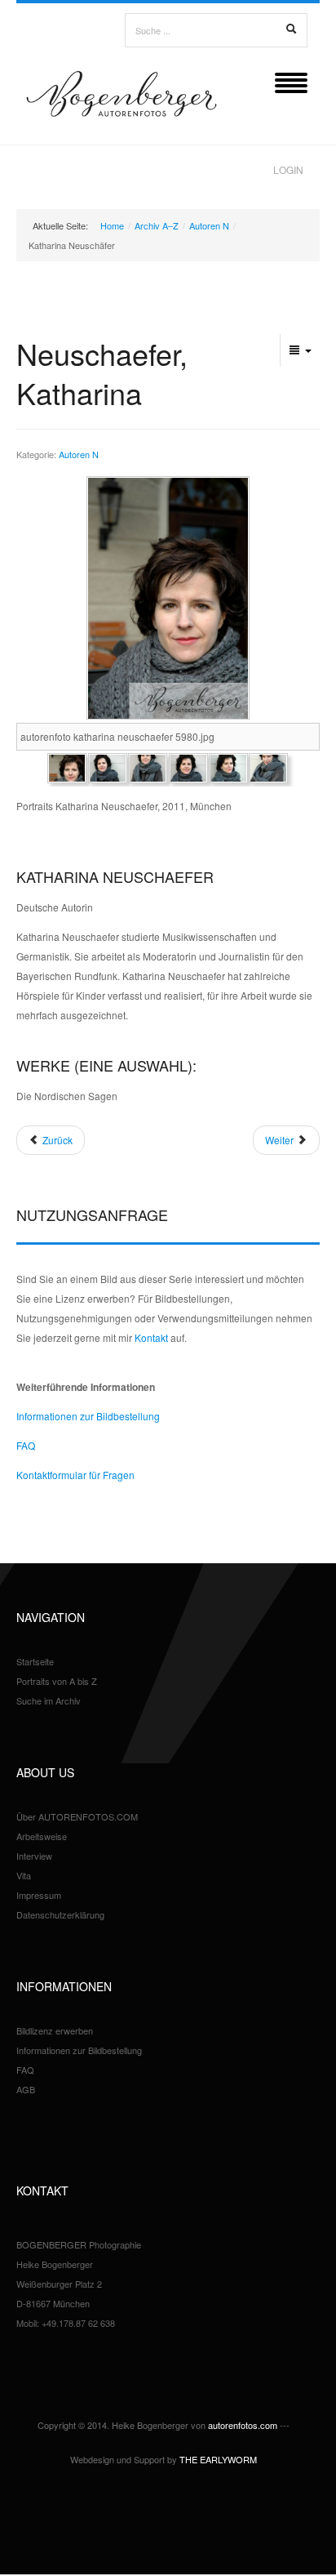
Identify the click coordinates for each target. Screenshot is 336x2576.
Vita (24, 1875)
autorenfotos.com (243, 2425)
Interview (34, 1856)
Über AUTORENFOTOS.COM (77, 1816)
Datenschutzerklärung (60, 1914)
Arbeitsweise (42, 1836)
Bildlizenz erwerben (55, 2030)
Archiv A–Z (157, 225)
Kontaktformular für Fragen (75, 1475)
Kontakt (151, 1337)
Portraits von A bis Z (57, 1681)
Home (112, 225)
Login (288, 169)
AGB (26, 2089)
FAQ (26, 1445)
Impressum (39, 1895)
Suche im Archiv (49, 1700)
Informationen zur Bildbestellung (88, 1416)
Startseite (35, 1661)
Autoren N (209, 225)
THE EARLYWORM (218, 2459)
